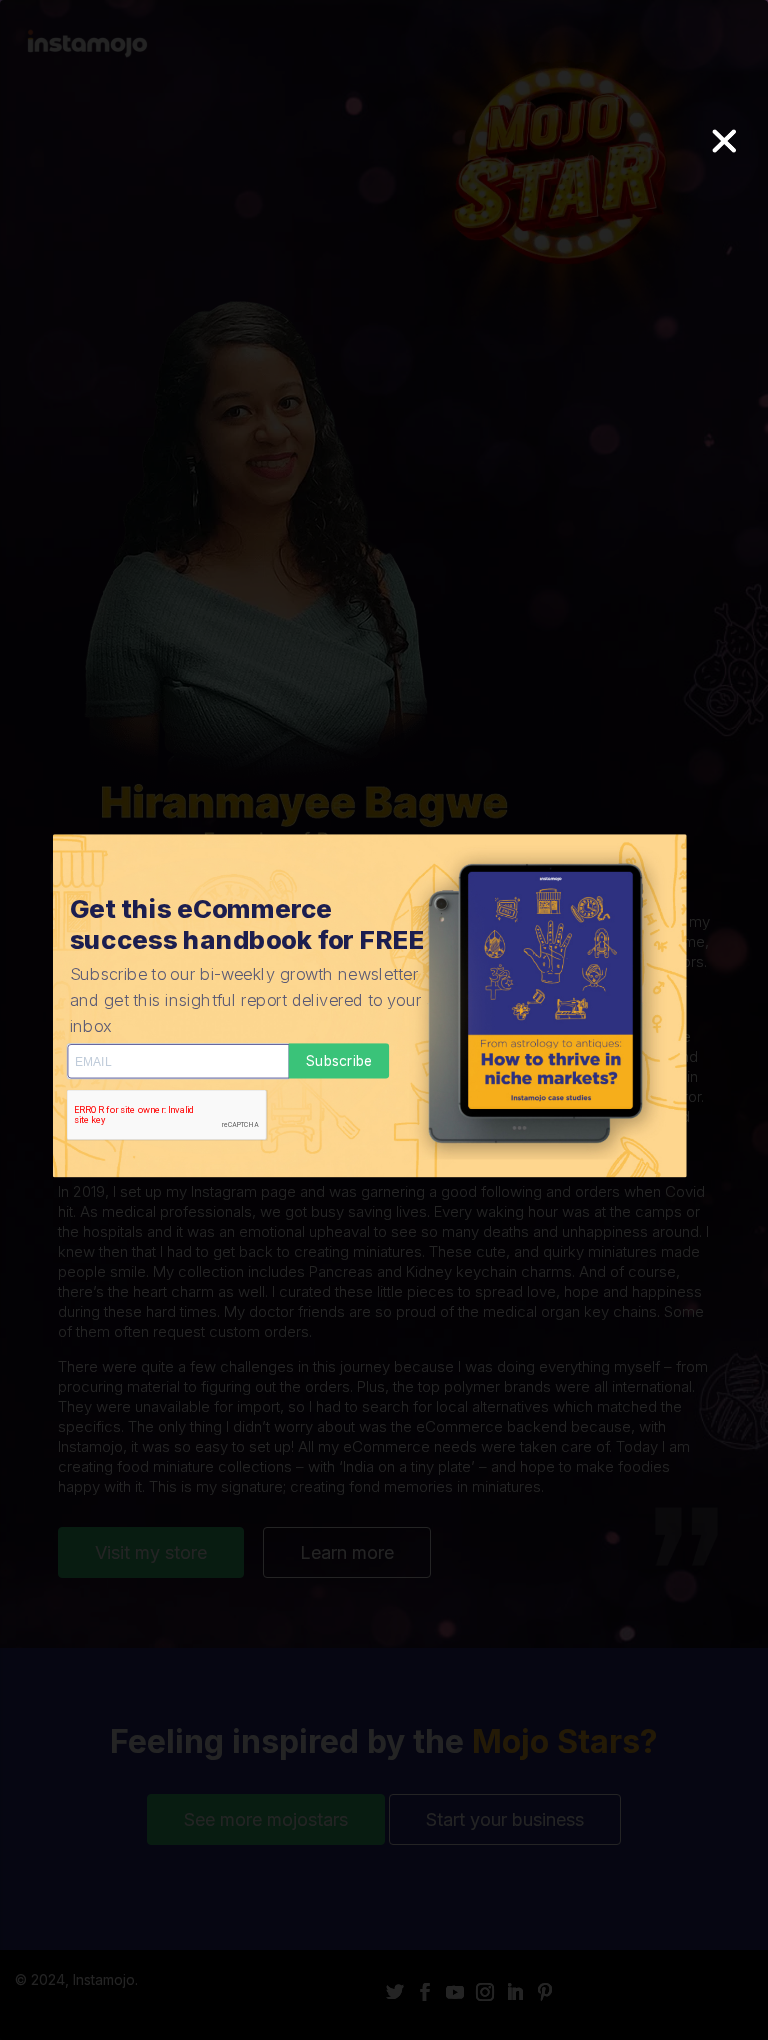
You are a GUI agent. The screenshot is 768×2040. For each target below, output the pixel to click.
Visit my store (151, 1552)
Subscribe (339, 1060)
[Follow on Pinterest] (549, 1992)
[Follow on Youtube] (459, 1992)
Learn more (347, 1552)
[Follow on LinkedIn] (519, 1992)
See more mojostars (266, 1819)
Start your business (505, 1819)
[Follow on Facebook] (429, 1992)
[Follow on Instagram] (489, 1992)
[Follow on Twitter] (399, 1992)
